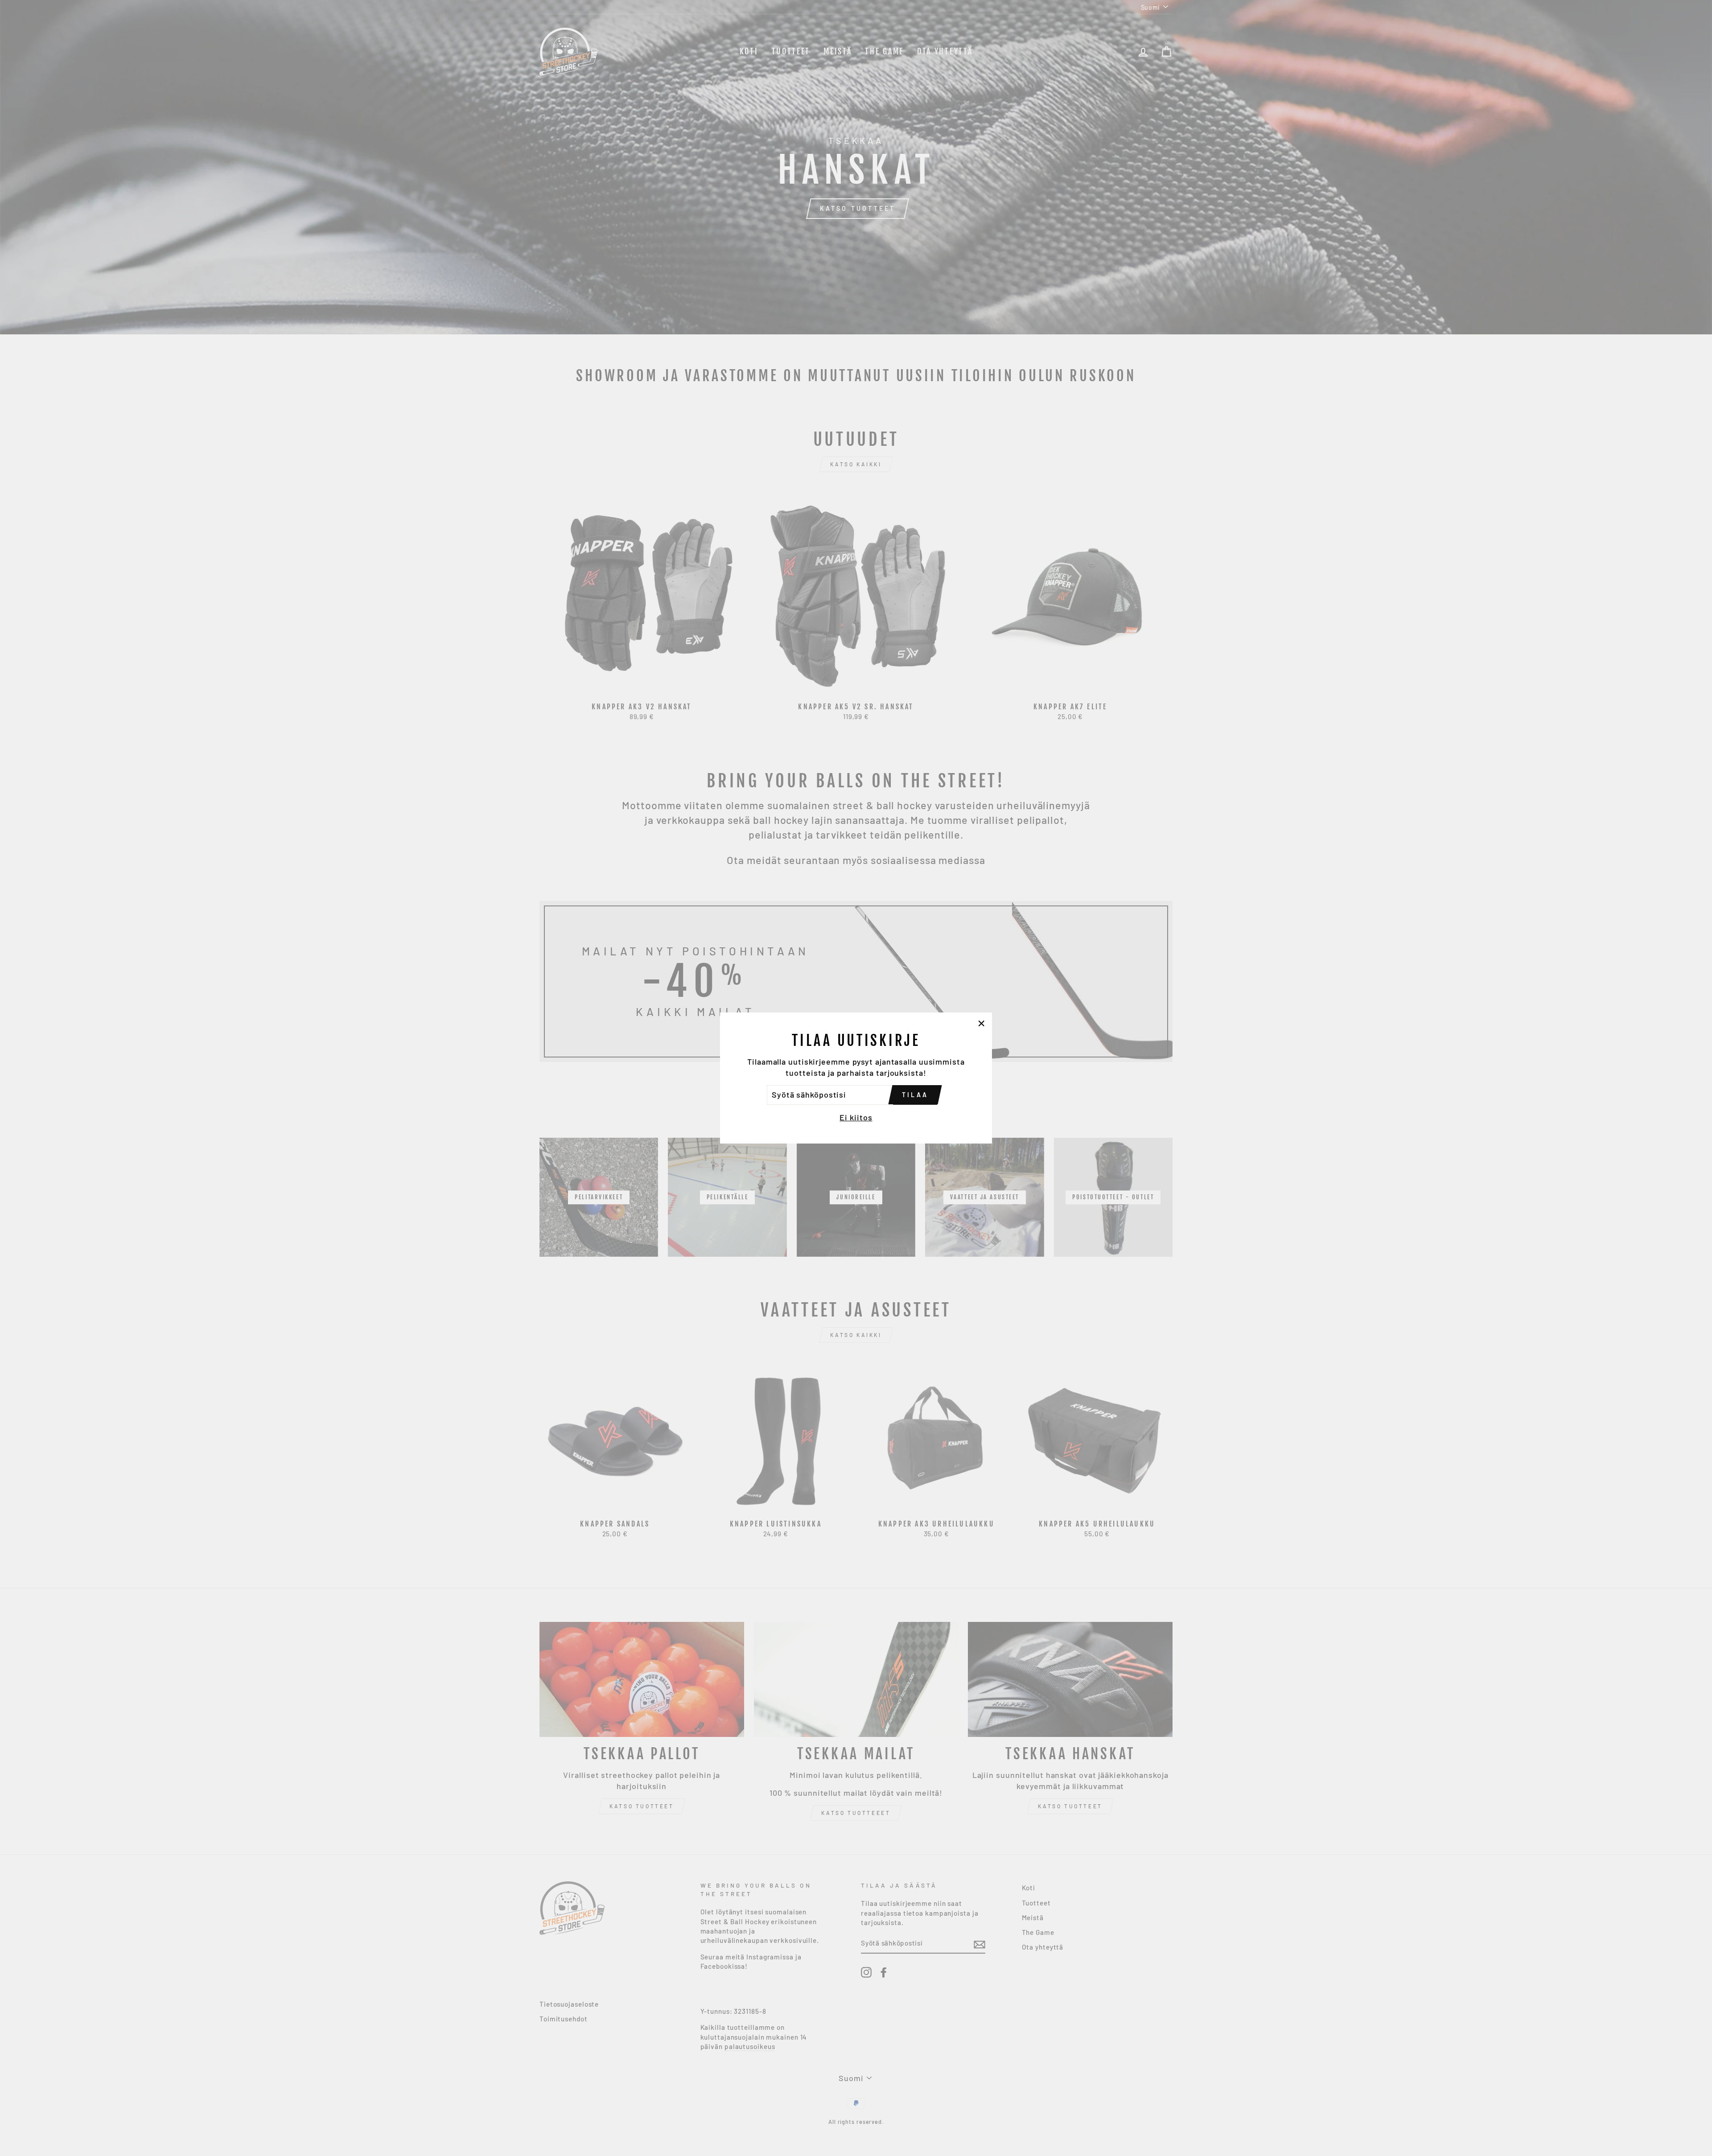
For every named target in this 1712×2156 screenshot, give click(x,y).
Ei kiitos (856, 1117)
